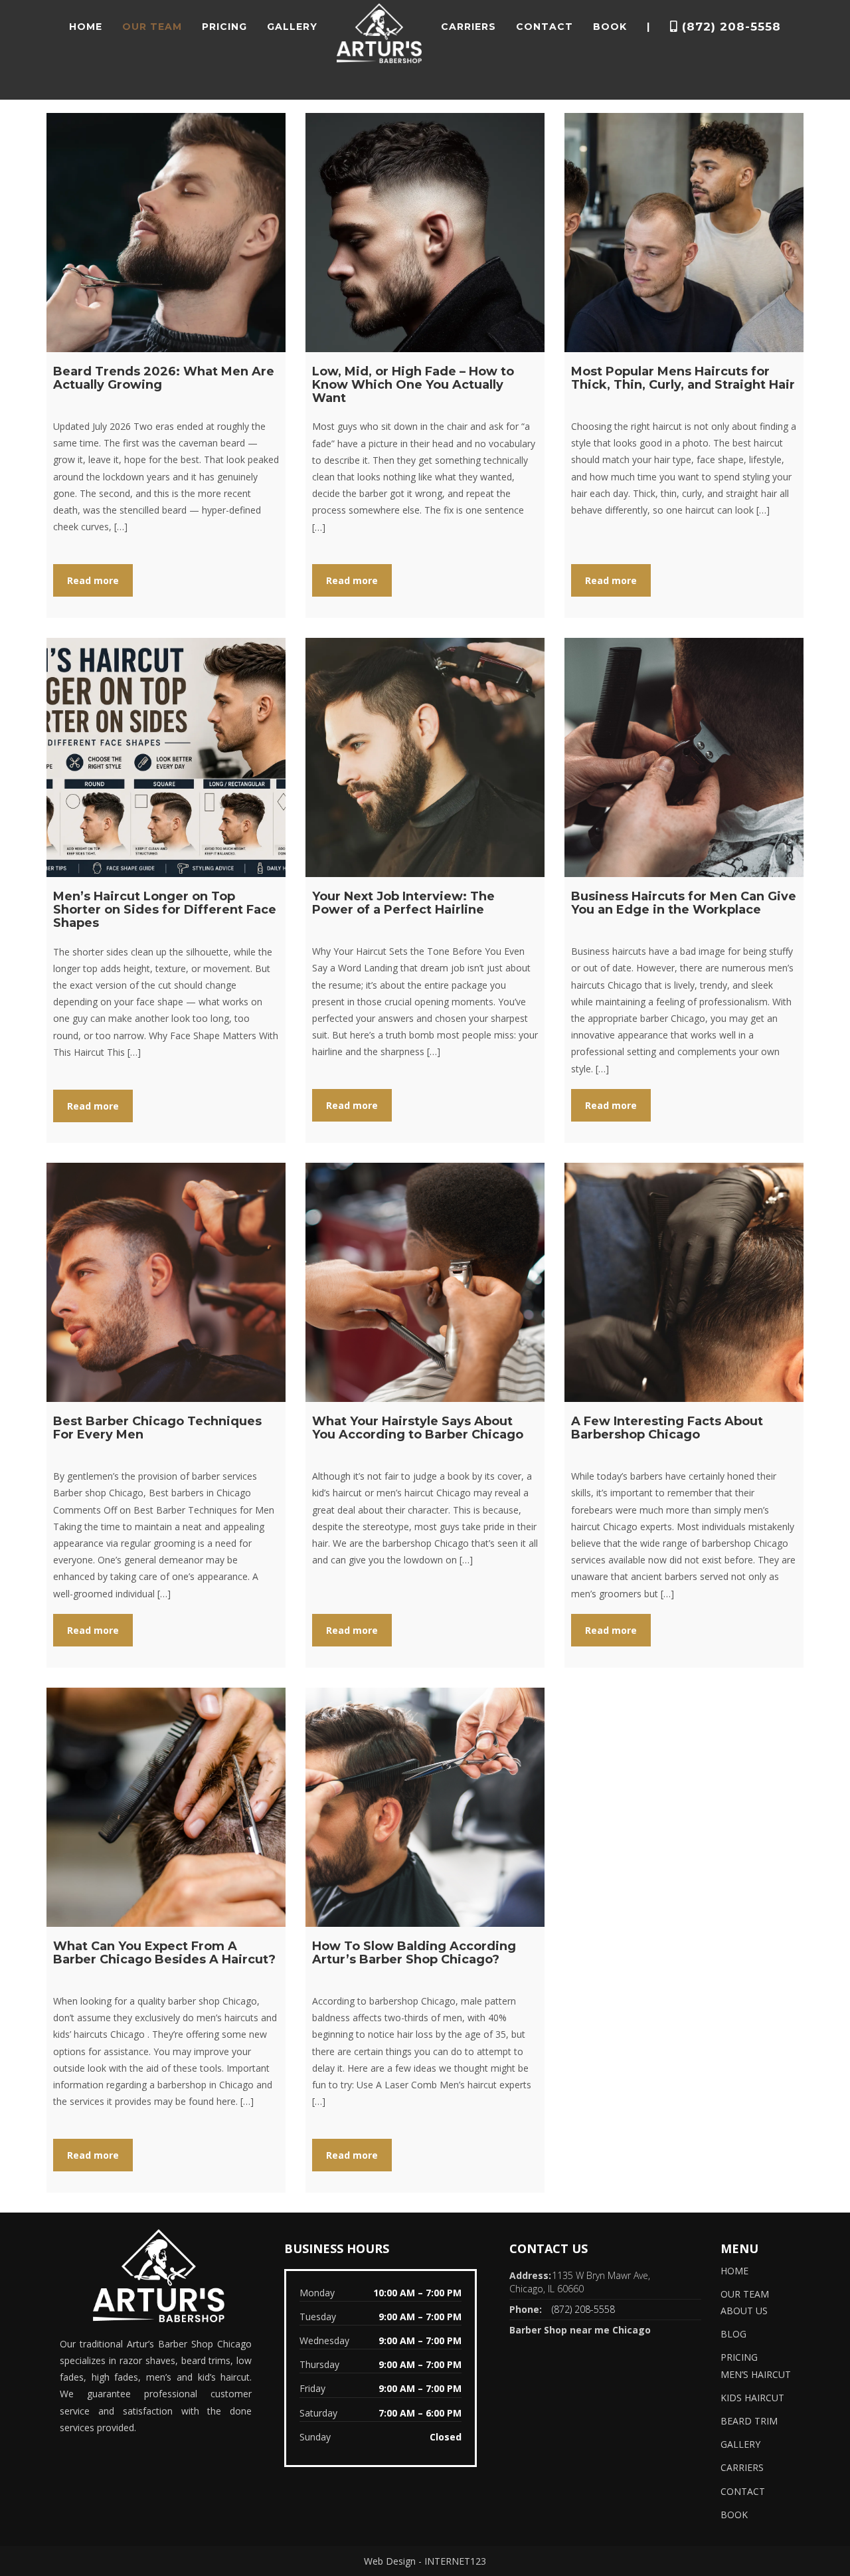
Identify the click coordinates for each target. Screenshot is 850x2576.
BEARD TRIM (749, 2421)
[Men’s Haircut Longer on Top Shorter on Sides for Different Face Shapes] (166, 757)
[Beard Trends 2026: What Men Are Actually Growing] (166, 233)
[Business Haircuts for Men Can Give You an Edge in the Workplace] (684, 757)
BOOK (610, 27)
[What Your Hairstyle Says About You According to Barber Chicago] (425, 1282)
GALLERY (292, 27)
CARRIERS (468, 27)
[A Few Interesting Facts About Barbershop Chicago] (684, 1282)
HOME (86, 27)
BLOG (733, 2334)
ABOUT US (744, 2311)
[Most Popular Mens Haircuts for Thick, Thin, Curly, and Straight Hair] (684, 233)
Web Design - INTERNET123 (425, 2561)
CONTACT (545, 27)
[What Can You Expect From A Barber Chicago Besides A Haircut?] (166, 1807)
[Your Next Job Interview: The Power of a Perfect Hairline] (425, 757)
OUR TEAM (152, 27)
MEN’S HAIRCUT (756, 2374)
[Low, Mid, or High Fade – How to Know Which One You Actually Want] (425, 233)
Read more (93, 580)
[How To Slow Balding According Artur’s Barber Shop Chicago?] (425, 1807)
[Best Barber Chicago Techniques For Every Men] (166, 1282)
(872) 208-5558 (729, 27)
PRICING (224, 27)
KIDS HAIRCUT (752, 2398)
